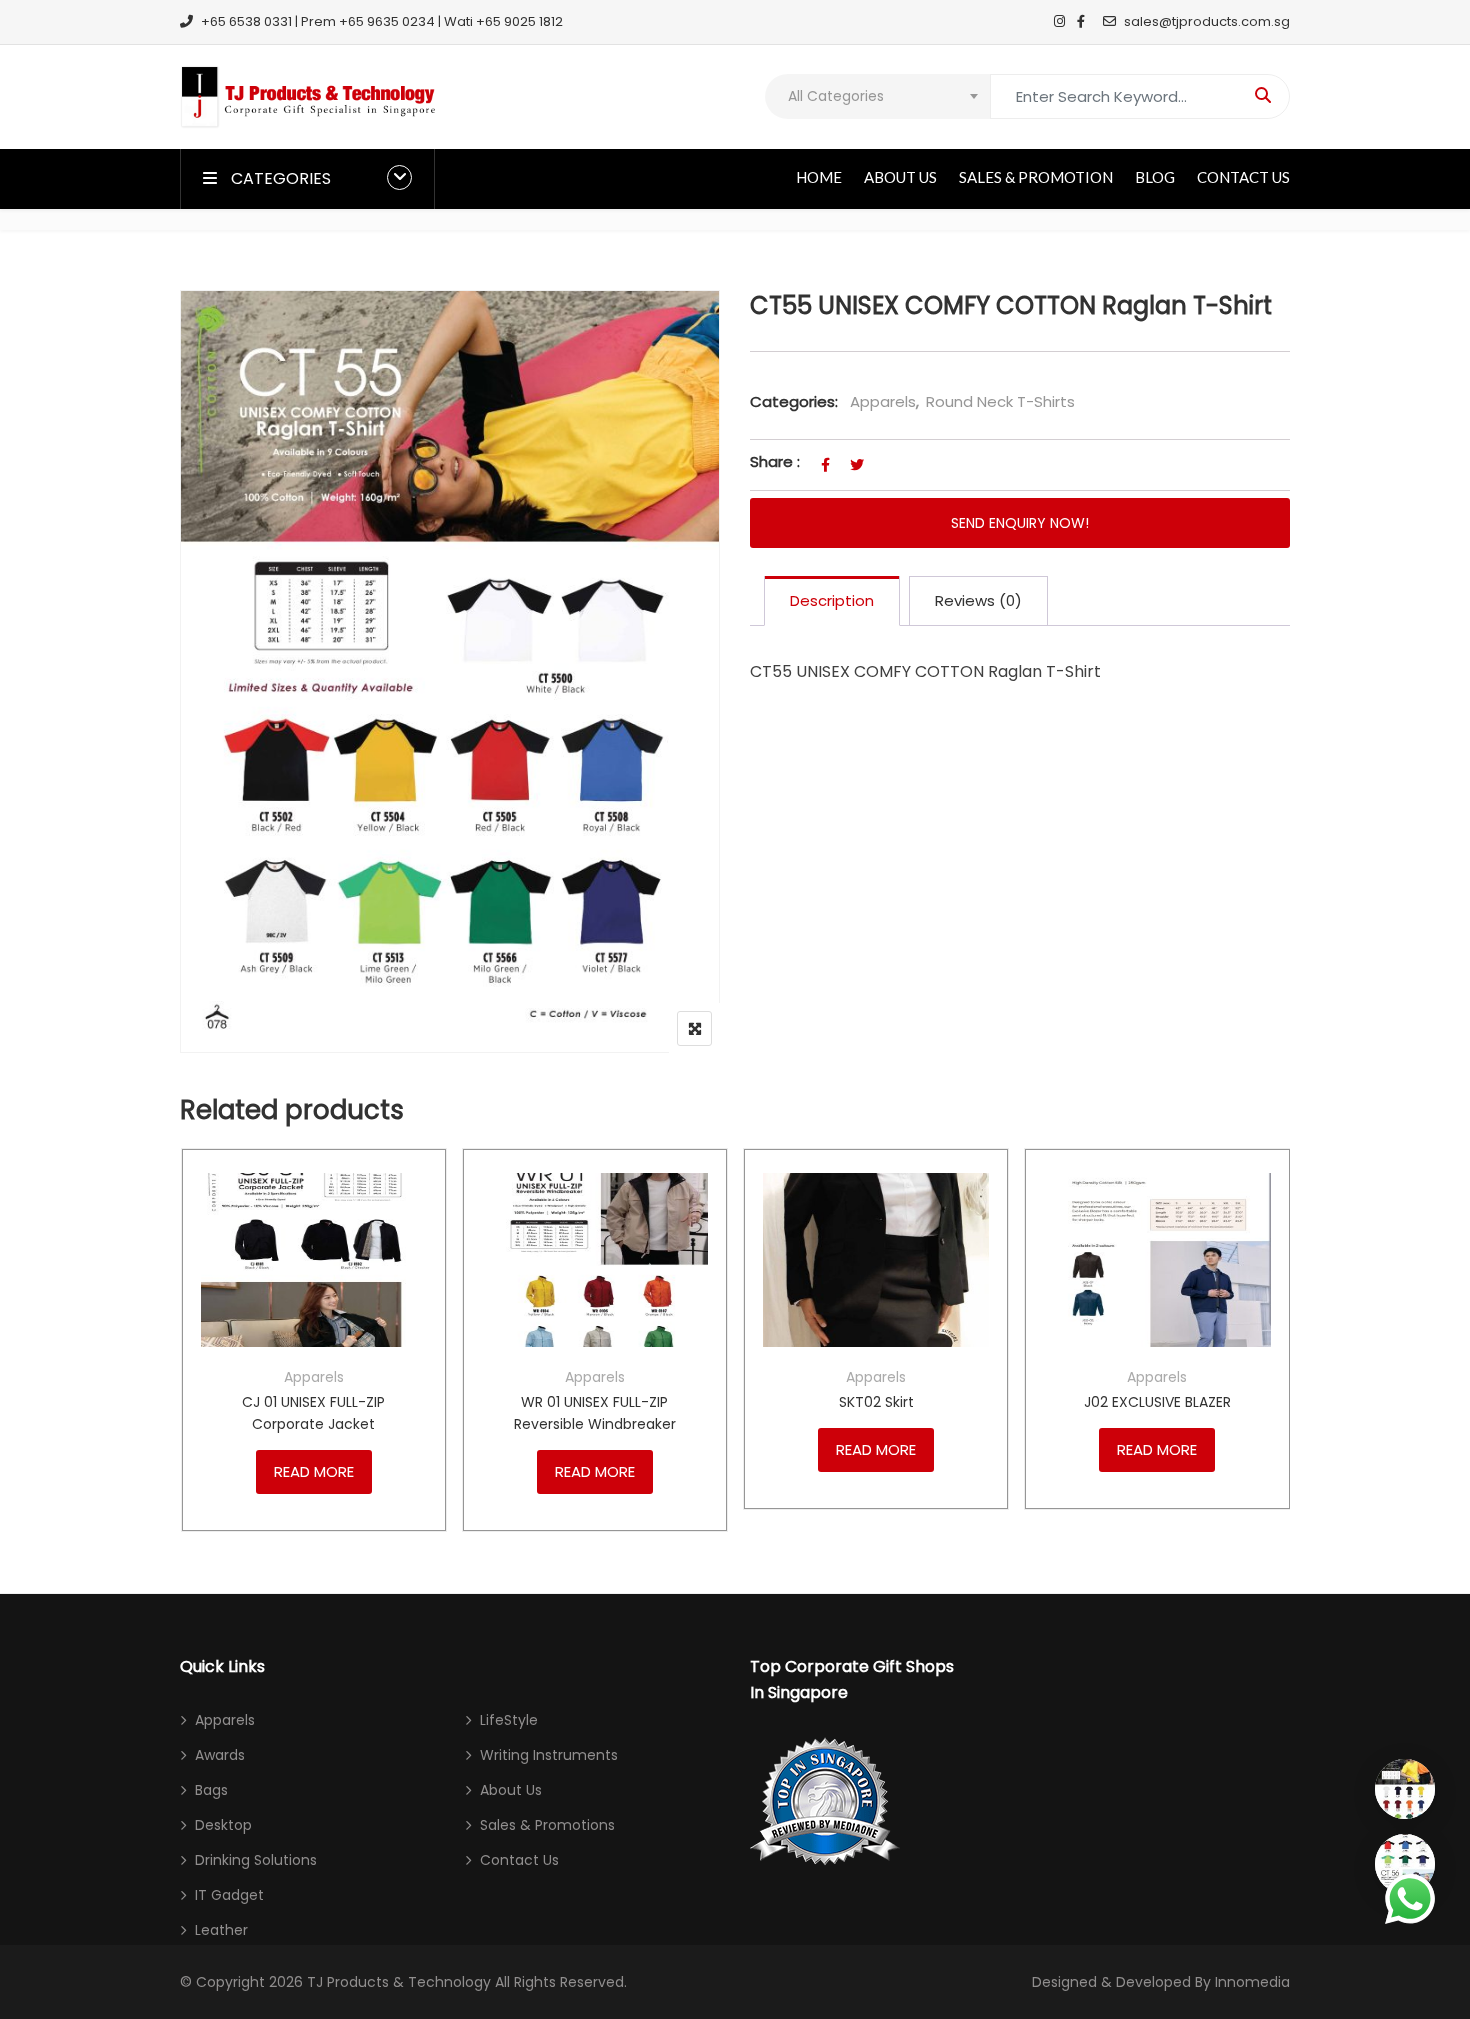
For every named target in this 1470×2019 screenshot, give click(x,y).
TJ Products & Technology (399, 1982)
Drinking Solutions (256, 1860)
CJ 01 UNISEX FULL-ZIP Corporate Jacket (313, 1413)
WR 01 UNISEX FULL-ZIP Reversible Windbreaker (595, 1413)
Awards (220, 1755)
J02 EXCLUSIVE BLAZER (1157, 1402)
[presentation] (194, 1359)
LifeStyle (509, 1720)
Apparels (883, 401)
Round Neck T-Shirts (1000, 401)
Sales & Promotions (547, 1825)
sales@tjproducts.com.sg (1207, 21)
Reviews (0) (978, 600)
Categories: (794, 401)
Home (819, 177)
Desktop (223, 1825)
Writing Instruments (549, 1755)
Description (832, 600)
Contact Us (1243, 177)
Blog (1155, 177)
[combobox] (877, 96)
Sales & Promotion (1036, 177)
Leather (221, 1930)
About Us (900, 177)
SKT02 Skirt (876, 1402)
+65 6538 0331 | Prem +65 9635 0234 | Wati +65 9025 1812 (382, 21)
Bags (211, 1790)
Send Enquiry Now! (1020, 523)
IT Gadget (229, 1895)
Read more (314, 1471)
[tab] (832, 601)
